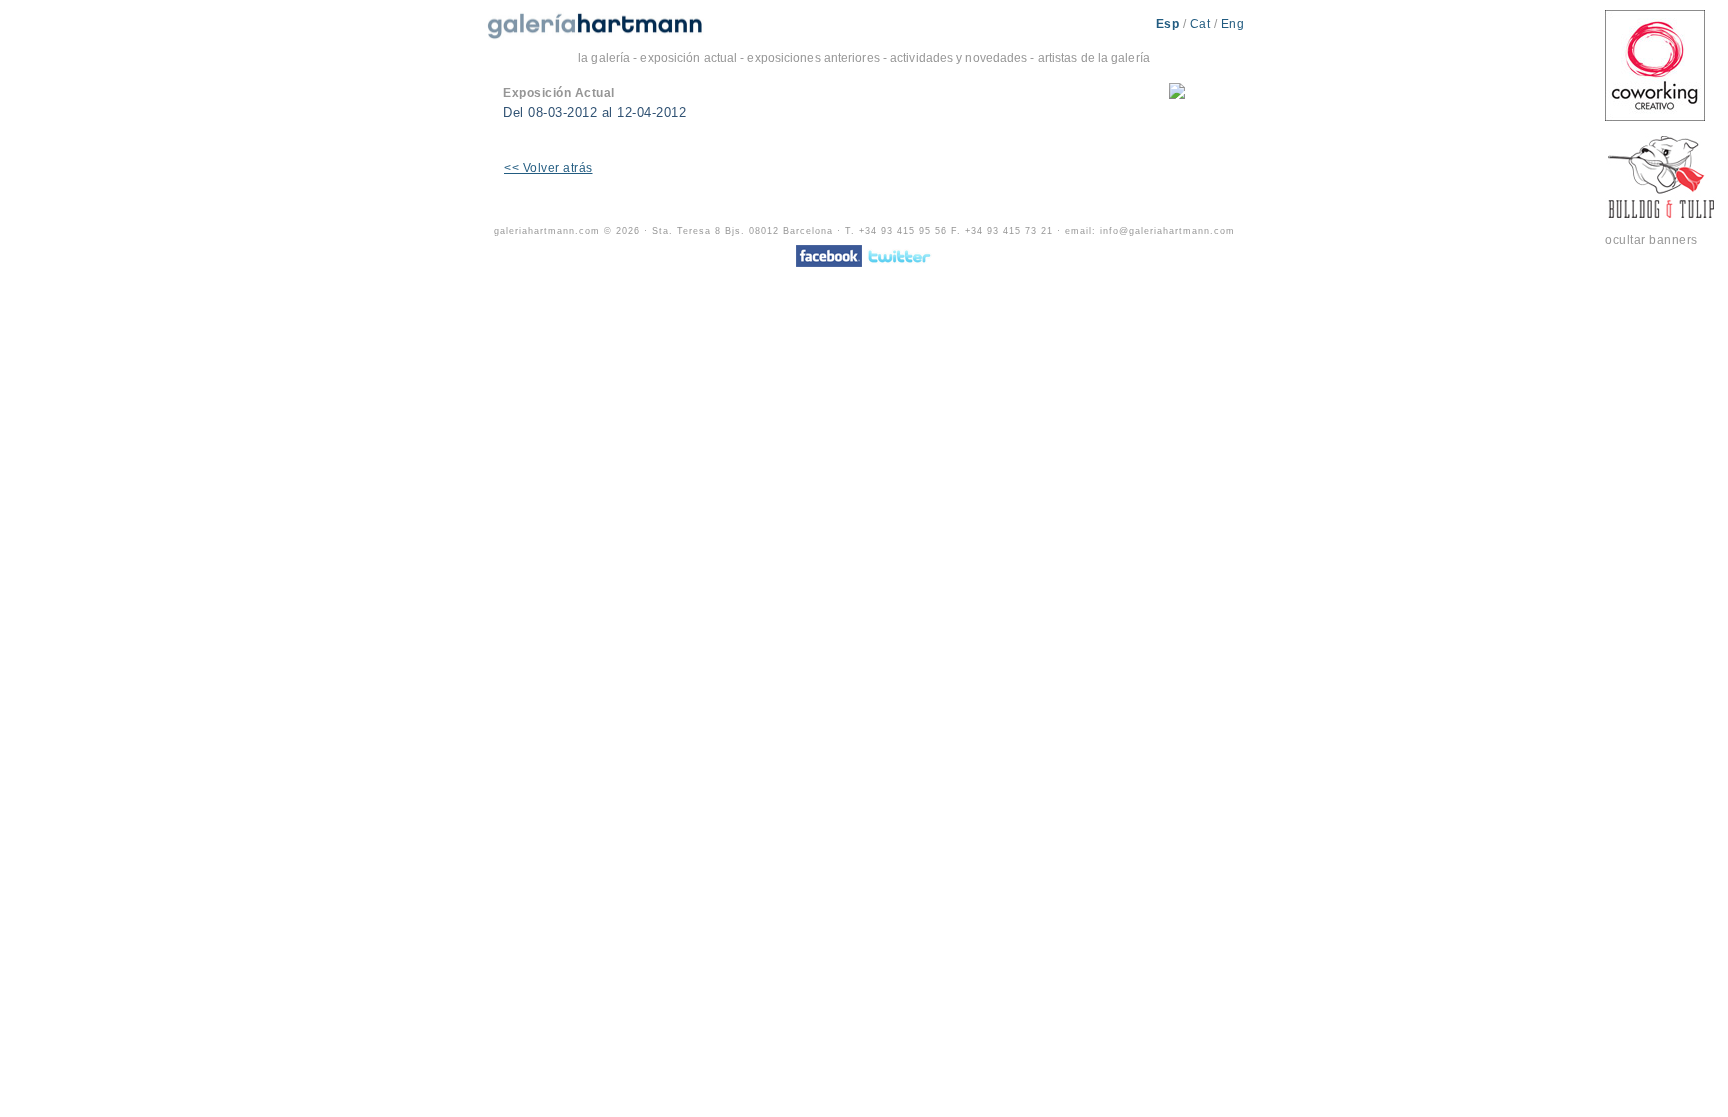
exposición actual (688, 58)
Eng (1233, 24)
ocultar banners (1651, 240)
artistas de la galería (1094, 58)
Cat (1202, 24)
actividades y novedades (958, 58)
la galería (604, 58)
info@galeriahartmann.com (1167, 231)
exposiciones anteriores (813, 58)
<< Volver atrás (548, 168)
